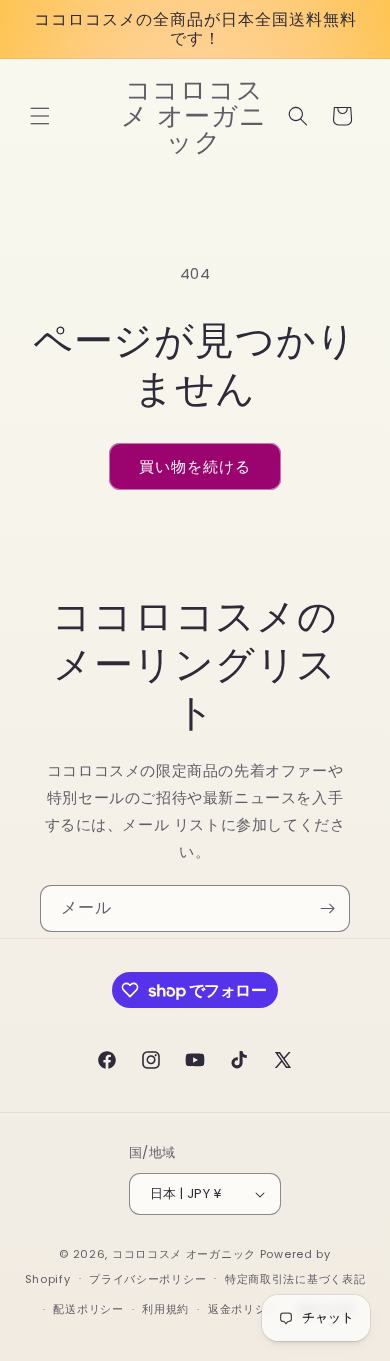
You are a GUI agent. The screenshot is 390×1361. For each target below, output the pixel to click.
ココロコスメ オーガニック (184, 1254)
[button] (40, 116)
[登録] (327, 908)
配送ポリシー (88, 1309)
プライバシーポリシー (147, 1279)
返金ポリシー (243, 1309)
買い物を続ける (195, 466)
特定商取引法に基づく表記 (295, 1279)
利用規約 (165, 1309)
